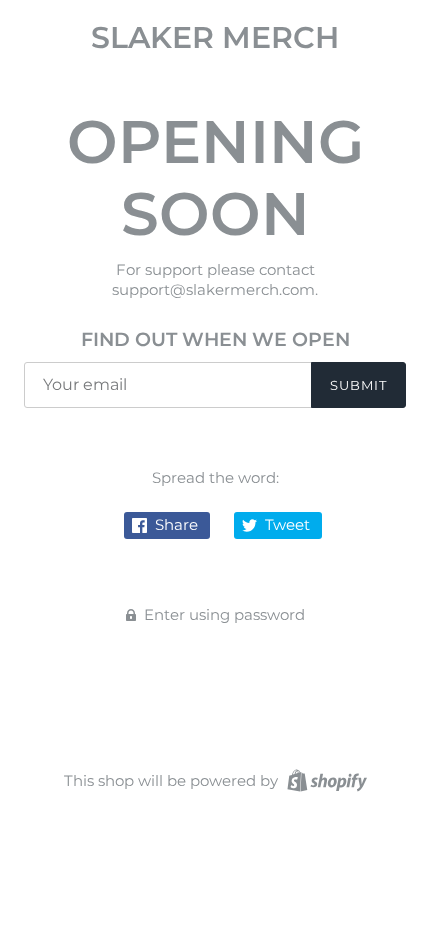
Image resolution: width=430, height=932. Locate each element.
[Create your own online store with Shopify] (324, 779)
